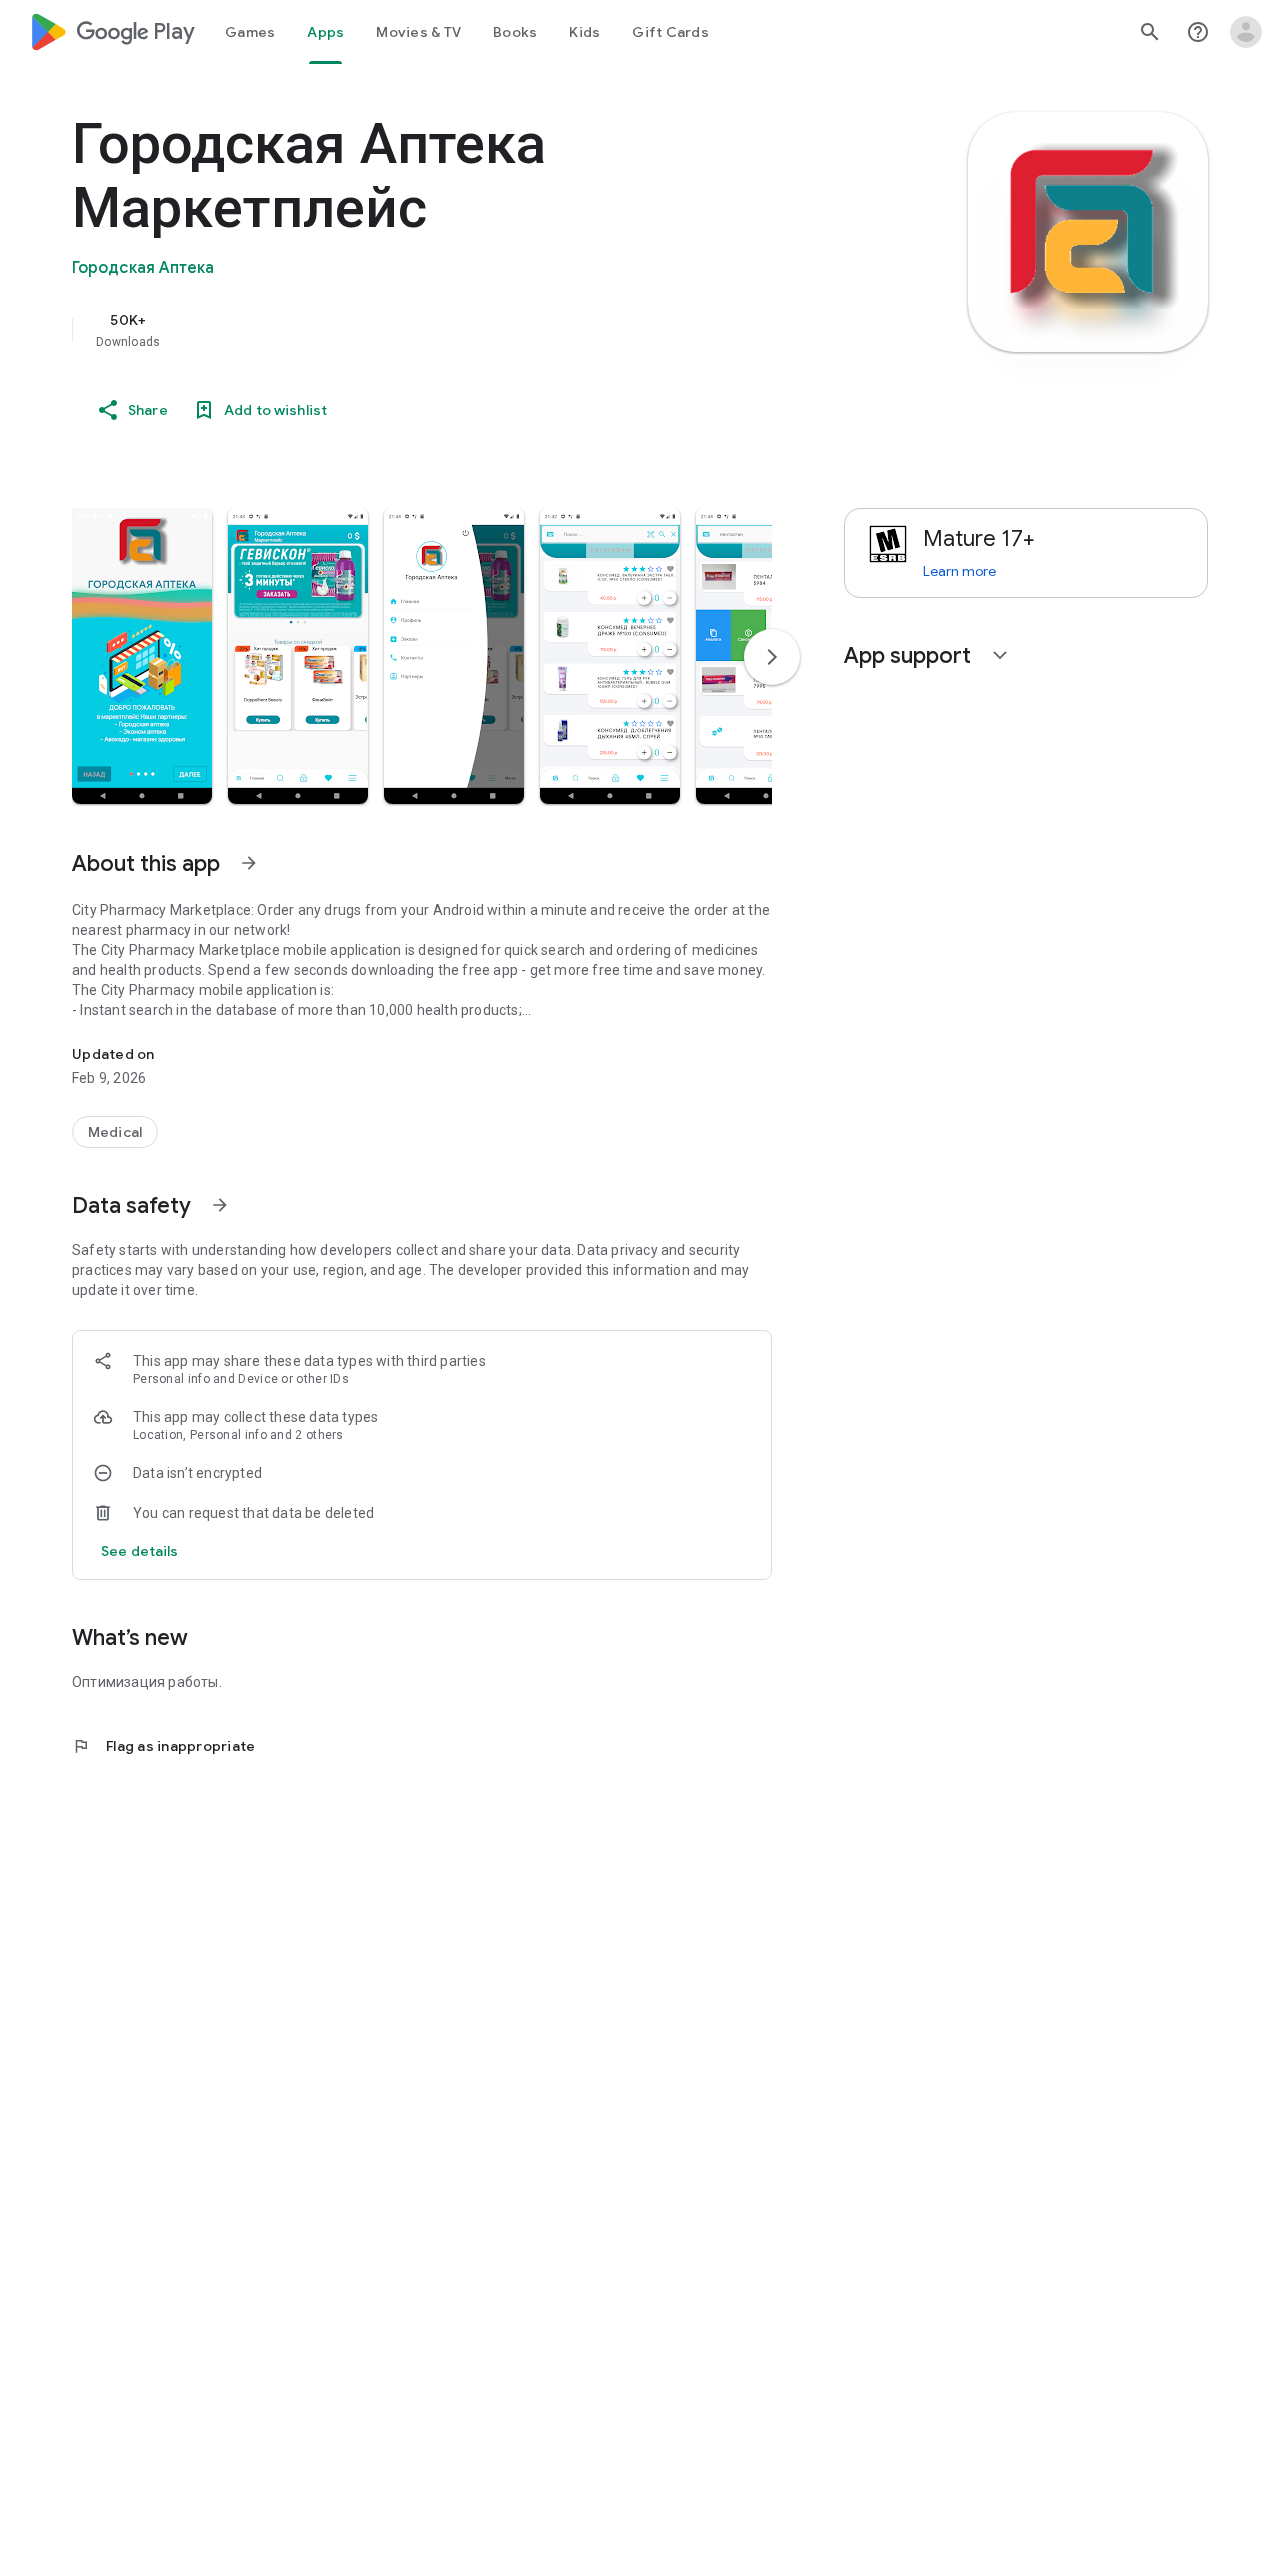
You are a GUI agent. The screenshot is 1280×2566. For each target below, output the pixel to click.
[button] (142, 656)
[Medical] (115, 1132)
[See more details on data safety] (140, 1551)
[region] (472, 330)
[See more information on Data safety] (220, 1205)
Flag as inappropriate (163, 1746)
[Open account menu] (1246, 32)
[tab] (250, 32)
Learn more (959, 571)
